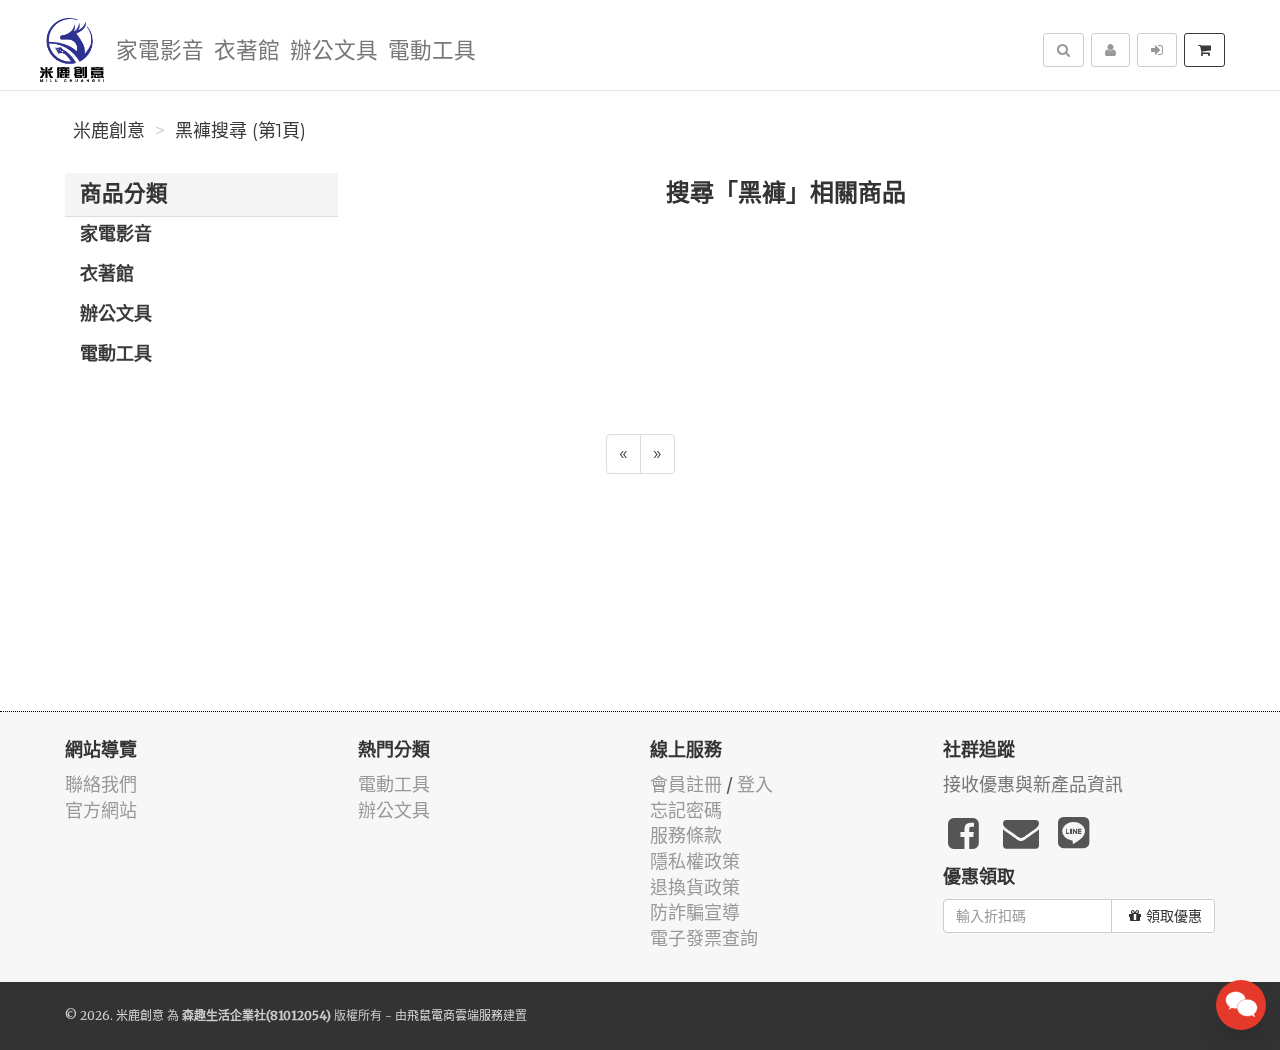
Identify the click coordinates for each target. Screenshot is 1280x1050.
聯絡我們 (101, 784)
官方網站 (101, 810)
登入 (755, 784)
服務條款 (686, 835)
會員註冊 (686, 784)
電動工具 (432, 51)
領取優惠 (1174, 916)
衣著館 (247, 51)
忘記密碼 (686, 810)
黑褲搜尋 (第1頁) (240, 131)
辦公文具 (334, 51)
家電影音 (160, 51)
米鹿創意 (109, 131)
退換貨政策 (695, 887)
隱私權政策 (695, 861)
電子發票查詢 (704, 938)
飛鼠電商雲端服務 (455, 1015)
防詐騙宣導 (695, 912)
